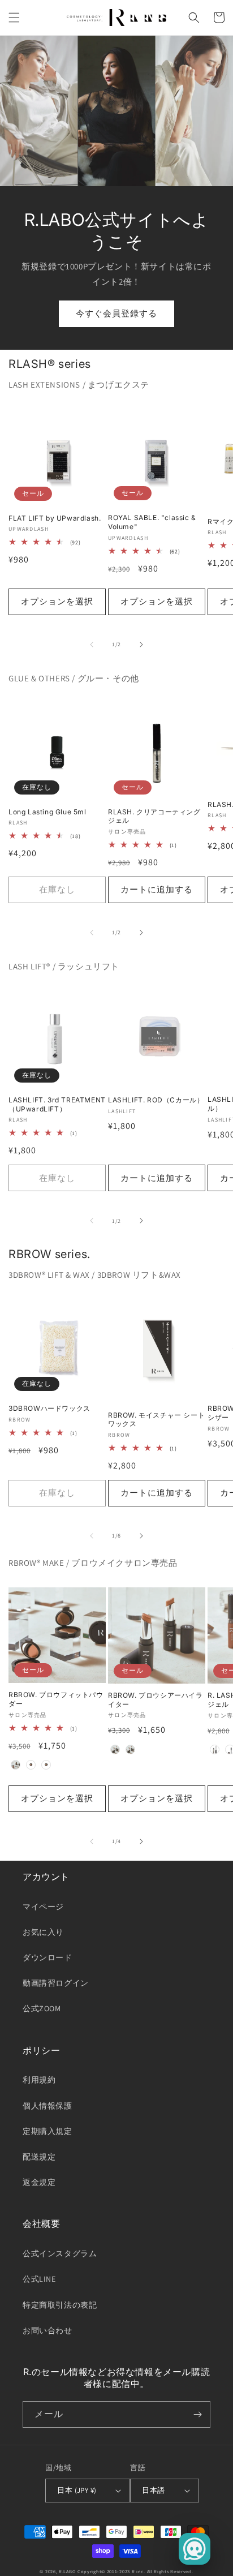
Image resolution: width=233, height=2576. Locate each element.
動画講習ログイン (56, 1983)
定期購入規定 (48, 2131)
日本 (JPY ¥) (77, 2490)
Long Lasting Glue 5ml (48, 812)
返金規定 (39, 2182)
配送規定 (39, 2157)
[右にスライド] (141, 645)
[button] (14, 18)
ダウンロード (48, 1957)
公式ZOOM (42, 2008)
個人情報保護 (48, 2106)
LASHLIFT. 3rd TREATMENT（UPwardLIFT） (57, 1104)
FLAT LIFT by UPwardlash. (55, 518)
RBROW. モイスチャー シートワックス (156, 1420)
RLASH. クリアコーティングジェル (154, 816)
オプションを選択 (57, 601)
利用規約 (39, 2080)
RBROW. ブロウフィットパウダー (56, 1699)
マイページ (43, 1907)
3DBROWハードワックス (49, 1408)
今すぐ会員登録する (116, 313)
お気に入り (43, 1932)
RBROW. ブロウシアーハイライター (156, 1700)
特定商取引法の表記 (60, 2305)
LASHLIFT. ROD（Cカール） (156, 1100)
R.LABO (67, 2571)
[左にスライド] (92, 645)
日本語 (153, 2490)
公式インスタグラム (60, 2253)
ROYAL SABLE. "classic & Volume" (152, 522)
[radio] (15, 1765)
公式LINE (39, 2279)
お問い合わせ (48, 2330)
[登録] (197, 2414)
